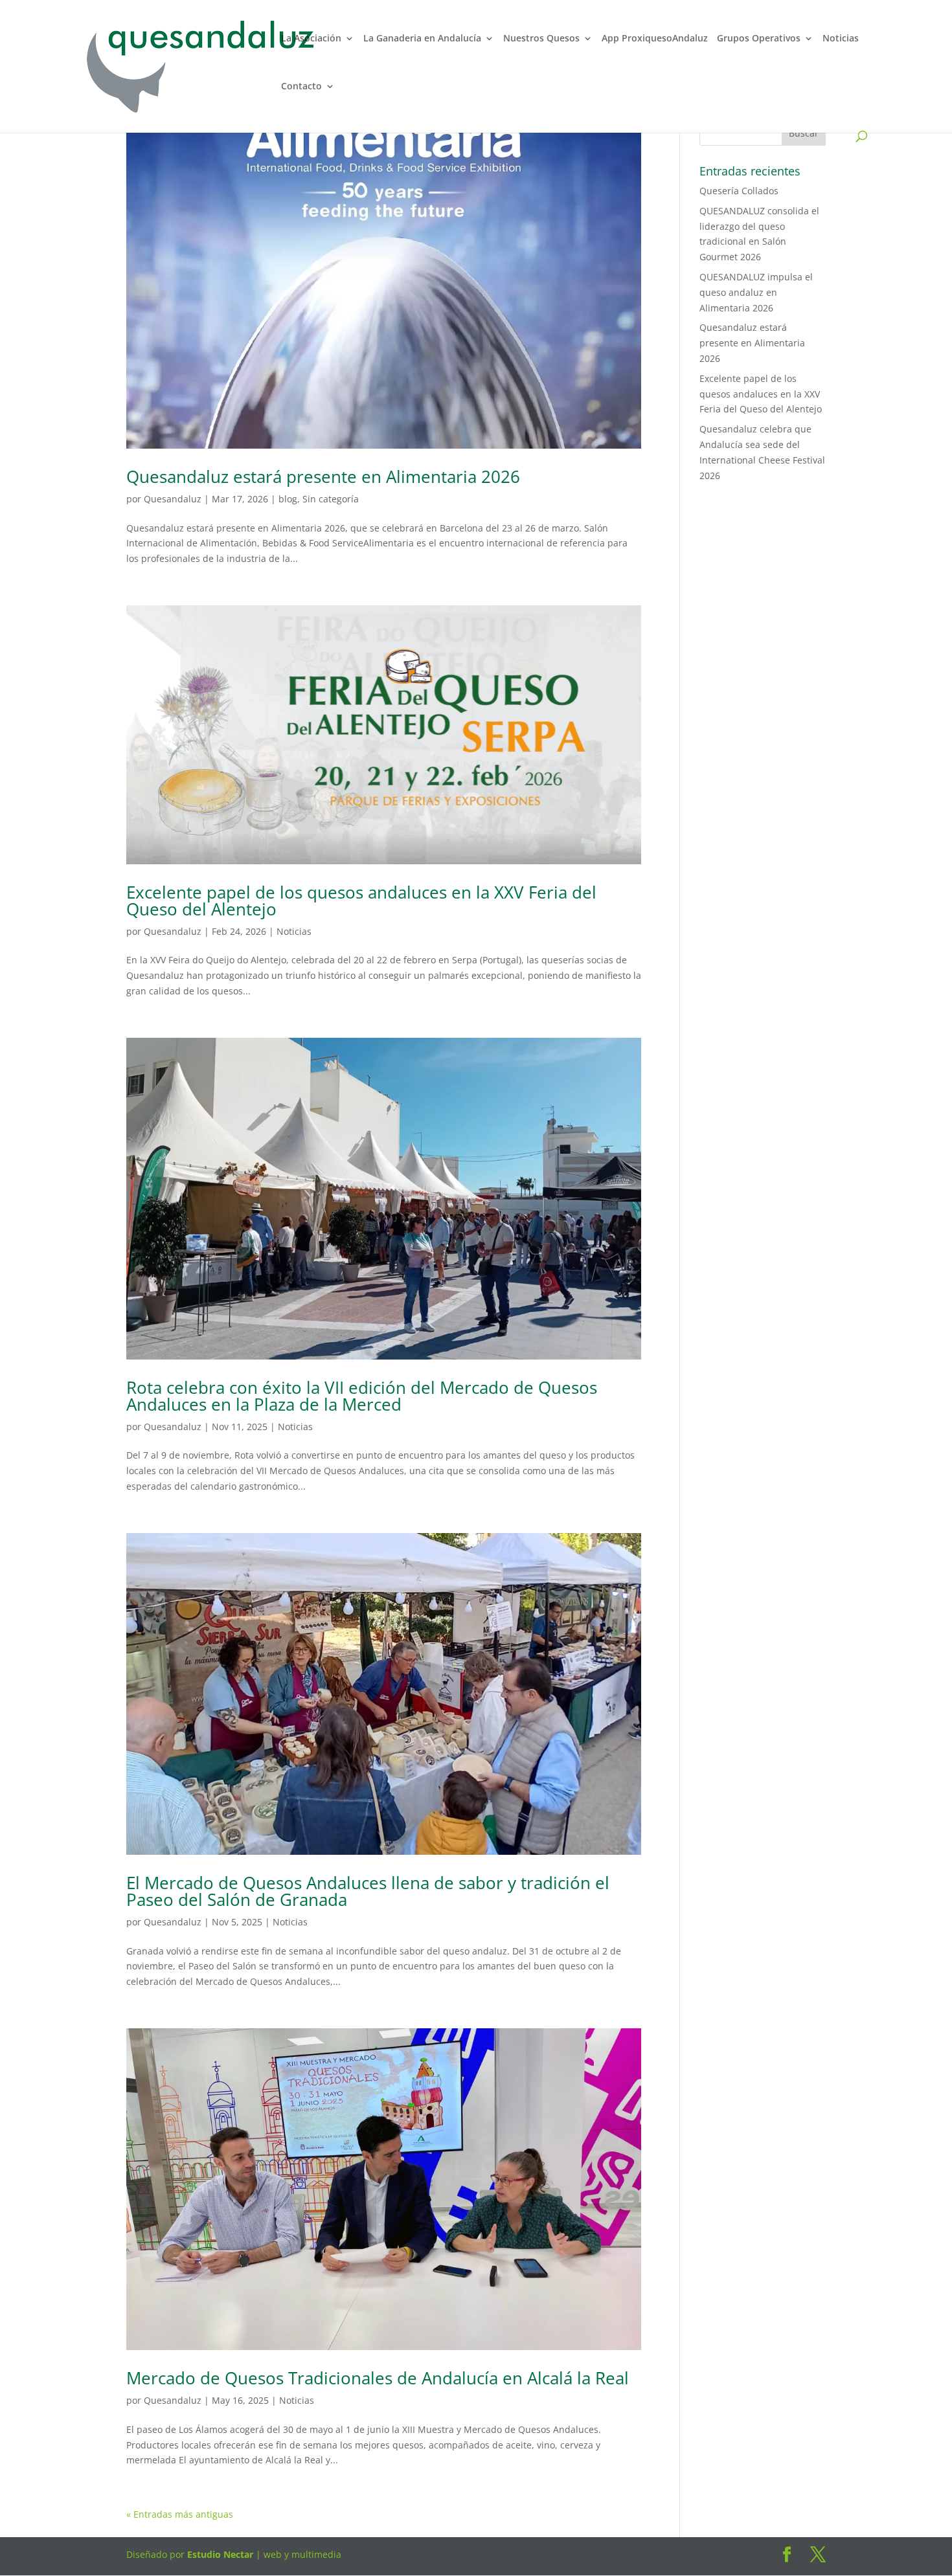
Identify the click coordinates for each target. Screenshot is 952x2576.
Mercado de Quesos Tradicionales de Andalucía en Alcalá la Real (378, 2378)
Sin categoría (331, 499)
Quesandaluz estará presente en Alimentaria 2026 (323, 476)
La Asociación (311, 39)
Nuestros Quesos (541, 39)
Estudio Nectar (219, 2554)
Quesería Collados (739, 191)
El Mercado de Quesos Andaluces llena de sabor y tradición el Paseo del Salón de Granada (368, 1891)
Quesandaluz (173, 499)
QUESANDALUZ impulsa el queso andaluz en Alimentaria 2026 (756, 292)
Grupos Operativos (759, 39)
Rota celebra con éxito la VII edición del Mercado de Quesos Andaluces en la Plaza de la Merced (362, 1396)
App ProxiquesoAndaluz (655, 39)
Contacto (301, 87)
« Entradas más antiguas (180, 2514)
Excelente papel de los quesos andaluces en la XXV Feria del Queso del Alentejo (361, 901)
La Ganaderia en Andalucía (422, 39)
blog (288, 499)
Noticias (841, 39)
